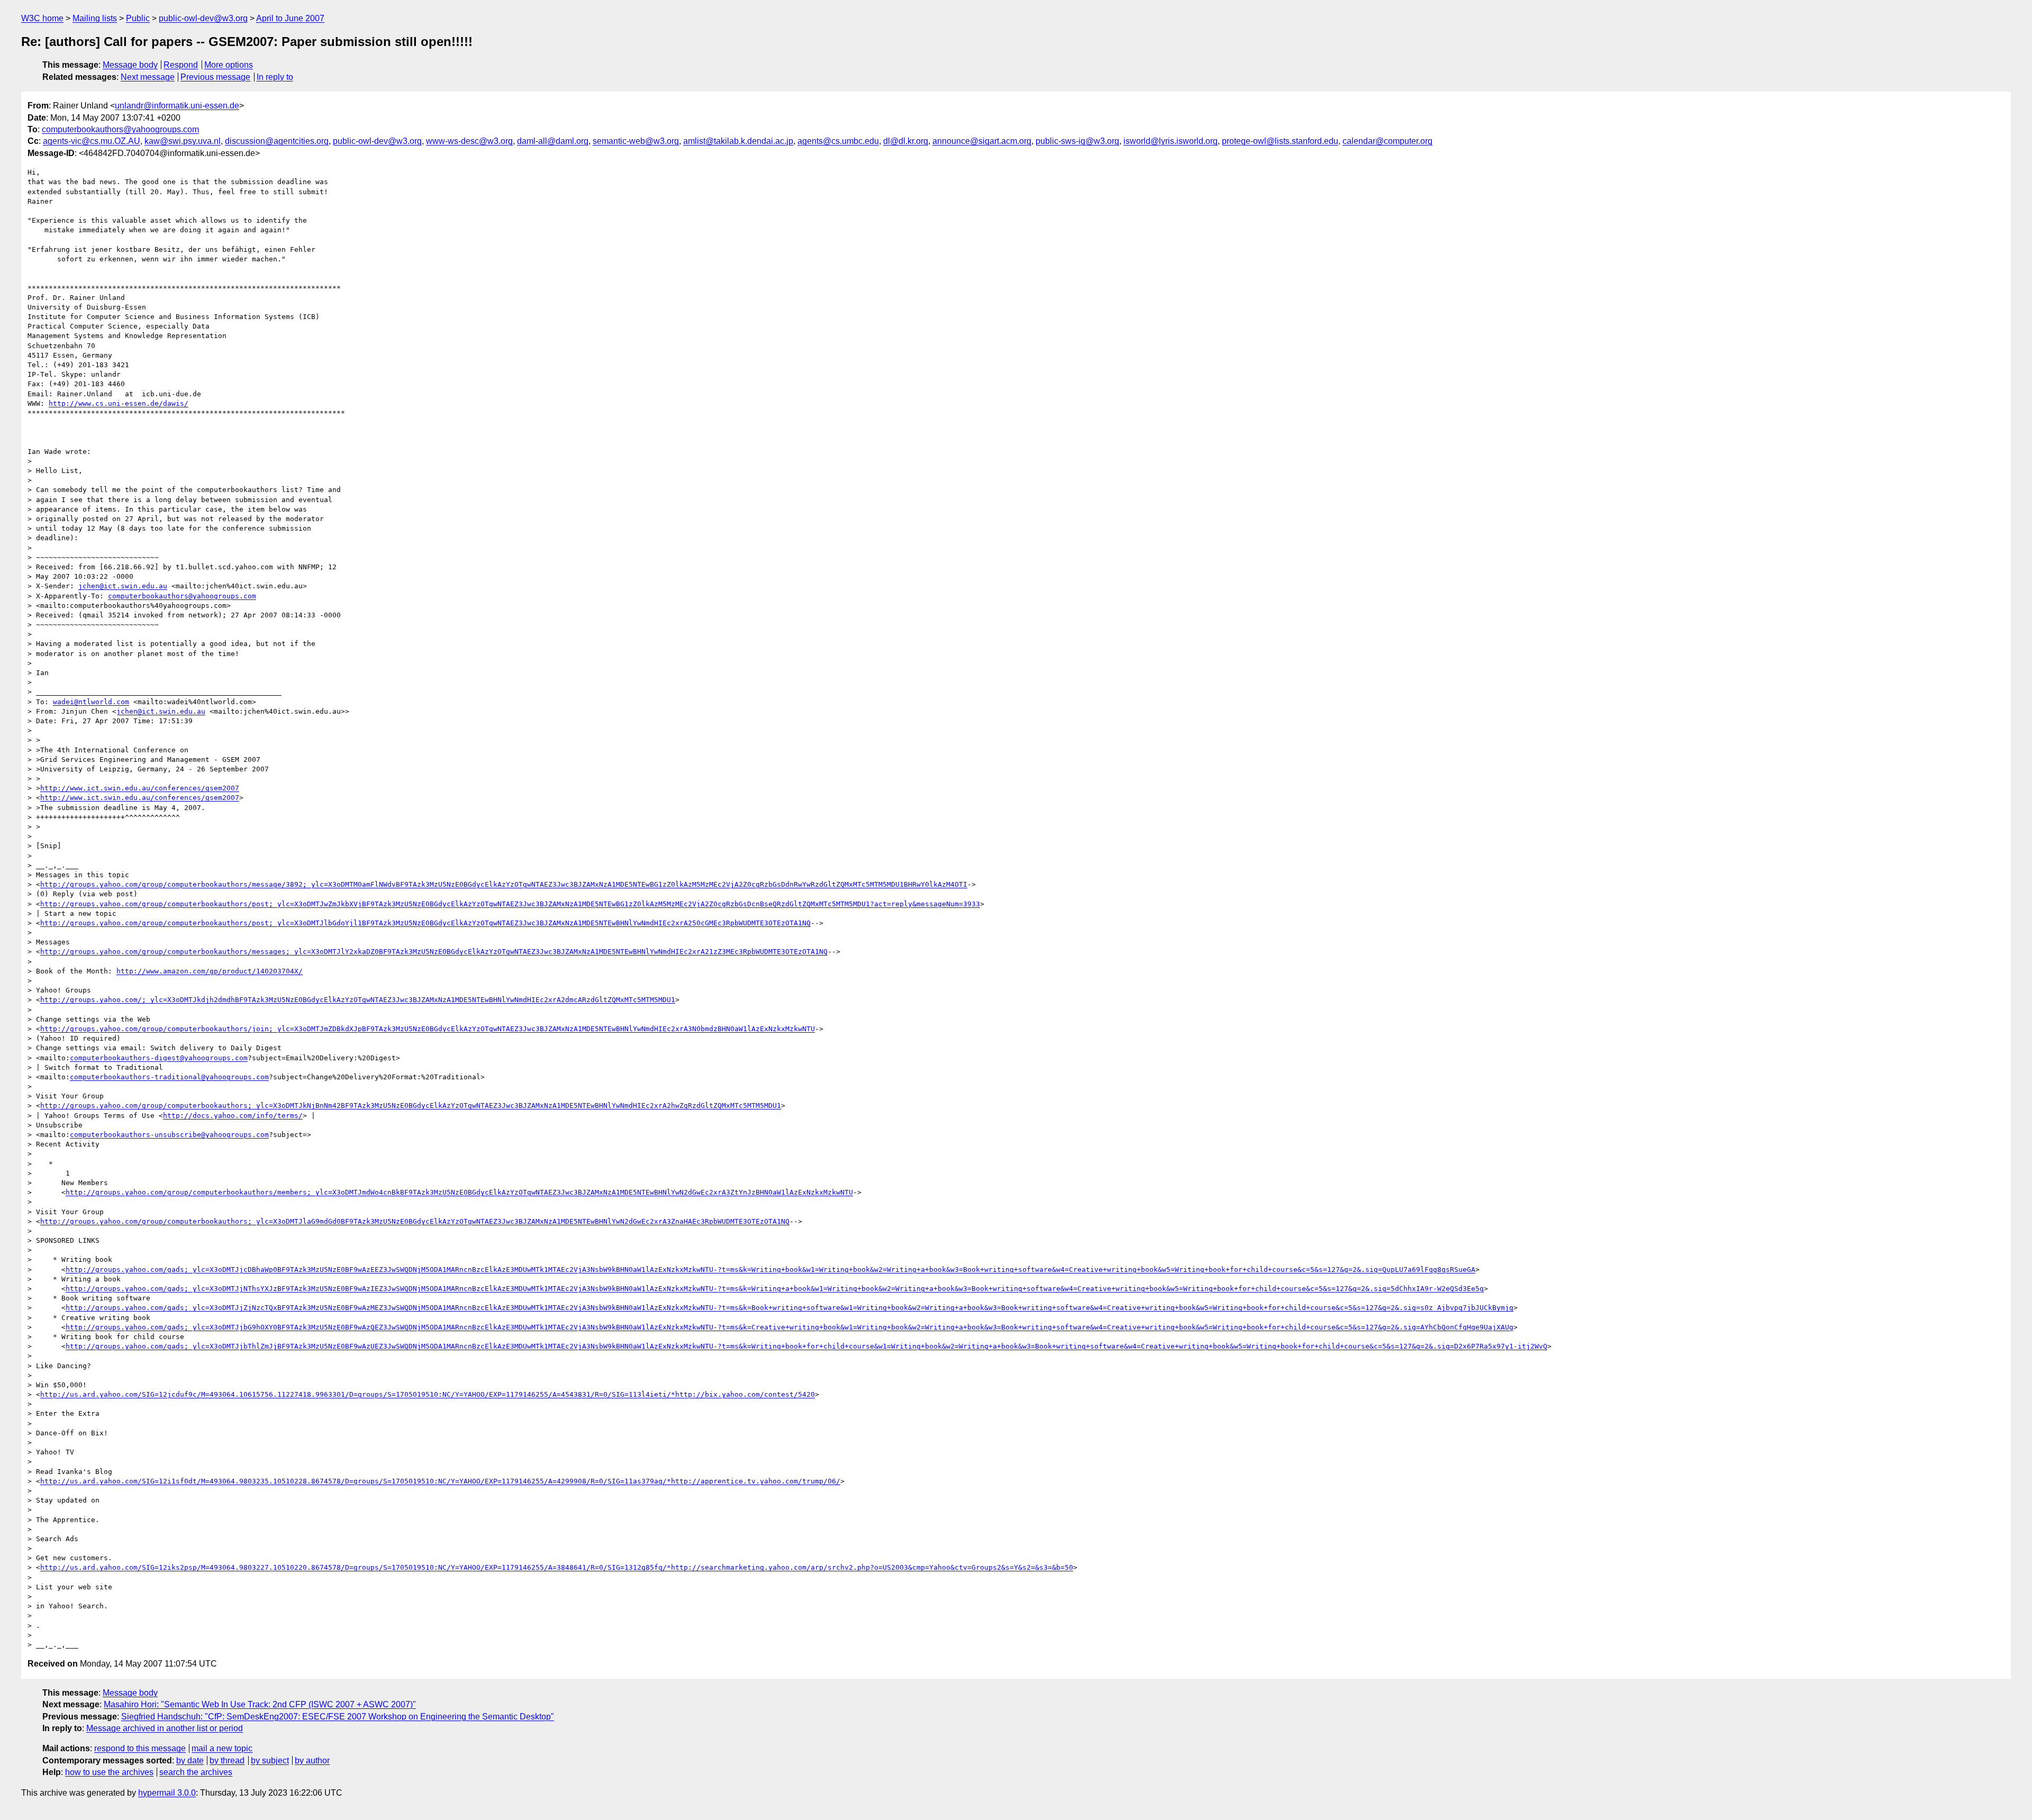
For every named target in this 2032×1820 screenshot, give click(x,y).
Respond (181, 65)
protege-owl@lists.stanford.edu (1280, 141)
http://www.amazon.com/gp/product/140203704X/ (210, 971)
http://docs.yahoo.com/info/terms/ (233, 1116)
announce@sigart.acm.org (982, 141)
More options (229, 65)
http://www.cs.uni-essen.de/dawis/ (119, 403)
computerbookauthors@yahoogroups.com (120, 129)
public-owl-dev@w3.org (203, 18)
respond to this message (140, 1748)
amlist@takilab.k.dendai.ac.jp (738, 141)
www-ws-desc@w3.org (469, 141)
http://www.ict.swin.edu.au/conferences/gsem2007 (140, 788)
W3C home (42, 18)
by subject (270, 1760)
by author (312, 1760)
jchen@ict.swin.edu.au (123, 586)
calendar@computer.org (1387, 141)
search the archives (196, 1772)
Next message (148, 77)
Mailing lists (95, 18)
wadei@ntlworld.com (91, 702)
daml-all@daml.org (553, 141)
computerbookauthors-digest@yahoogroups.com (159, 1058)
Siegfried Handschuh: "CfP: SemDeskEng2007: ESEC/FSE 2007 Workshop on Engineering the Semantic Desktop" (338, 1717)
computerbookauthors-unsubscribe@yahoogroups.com (169, 1135)
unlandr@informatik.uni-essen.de (177, 106)
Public (138, 18)
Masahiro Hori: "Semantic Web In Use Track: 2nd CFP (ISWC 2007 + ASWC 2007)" (260, 1704)
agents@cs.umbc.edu (838, 141)
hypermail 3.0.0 (167, 1793)
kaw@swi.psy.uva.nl (183, 141)
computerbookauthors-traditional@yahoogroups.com (169, 1077)
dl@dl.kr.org (906, 141)
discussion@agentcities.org (277, 141)
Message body (130, 65)
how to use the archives (109, 1772)
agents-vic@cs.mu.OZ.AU (92, 141)
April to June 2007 (290, 18)
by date (190, 1760)
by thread (227, 1760)
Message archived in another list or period (165, 1728)
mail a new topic (222, 1748)
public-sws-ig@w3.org (1077, 141)
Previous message (215, 77)
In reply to (275, 77)
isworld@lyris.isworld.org (1171, 141)
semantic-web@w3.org (636, 141)
